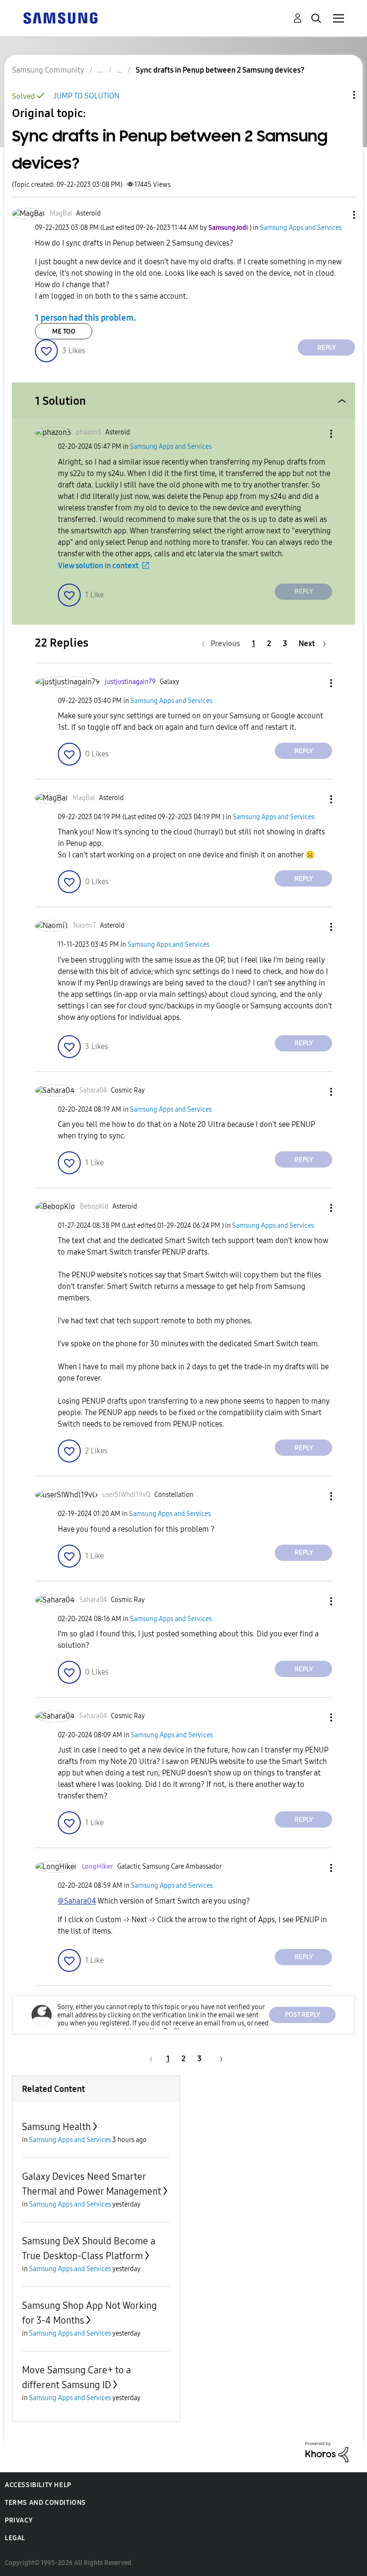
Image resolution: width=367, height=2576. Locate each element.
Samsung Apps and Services (301, 228)
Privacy (19, 2520)
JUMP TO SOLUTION (86, 96)
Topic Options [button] (338, 95)
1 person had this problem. (86, 317)
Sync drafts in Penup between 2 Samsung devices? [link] (220, 70)
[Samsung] (60, 17)
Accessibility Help (38, 2485)
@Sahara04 (77, 1901)
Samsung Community (48, 70)
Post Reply (302, 2015)
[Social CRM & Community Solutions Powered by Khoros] (327, 2452)
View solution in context (98, 566)
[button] (338, 215)
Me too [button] (64, 331)
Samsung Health (56, 2127)
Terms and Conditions (45, 2503)
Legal (15, 2538)
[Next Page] (218, 2059)
